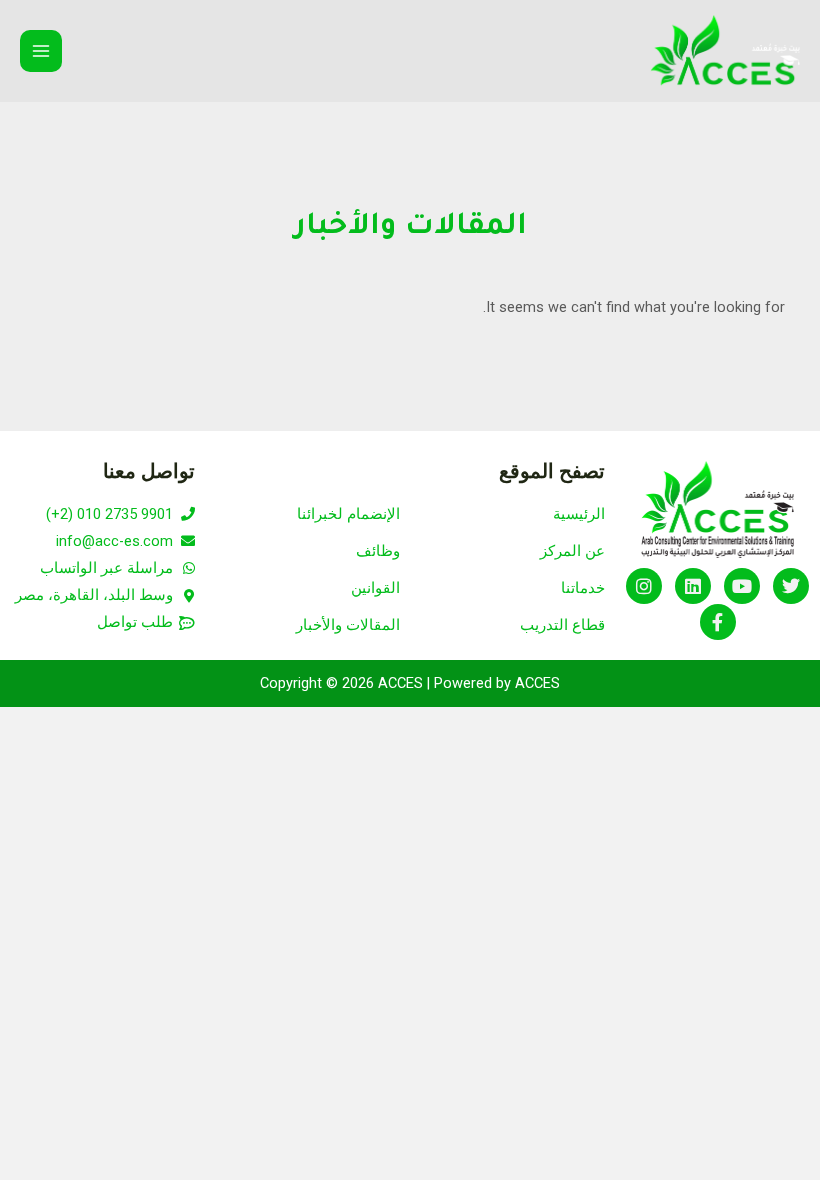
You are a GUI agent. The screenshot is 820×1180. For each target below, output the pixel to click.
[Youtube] (742, 586)
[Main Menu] (41, 51)
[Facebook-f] (718, 622)
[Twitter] (791, 586)
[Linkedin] (693, 586)
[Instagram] (644, 586)
